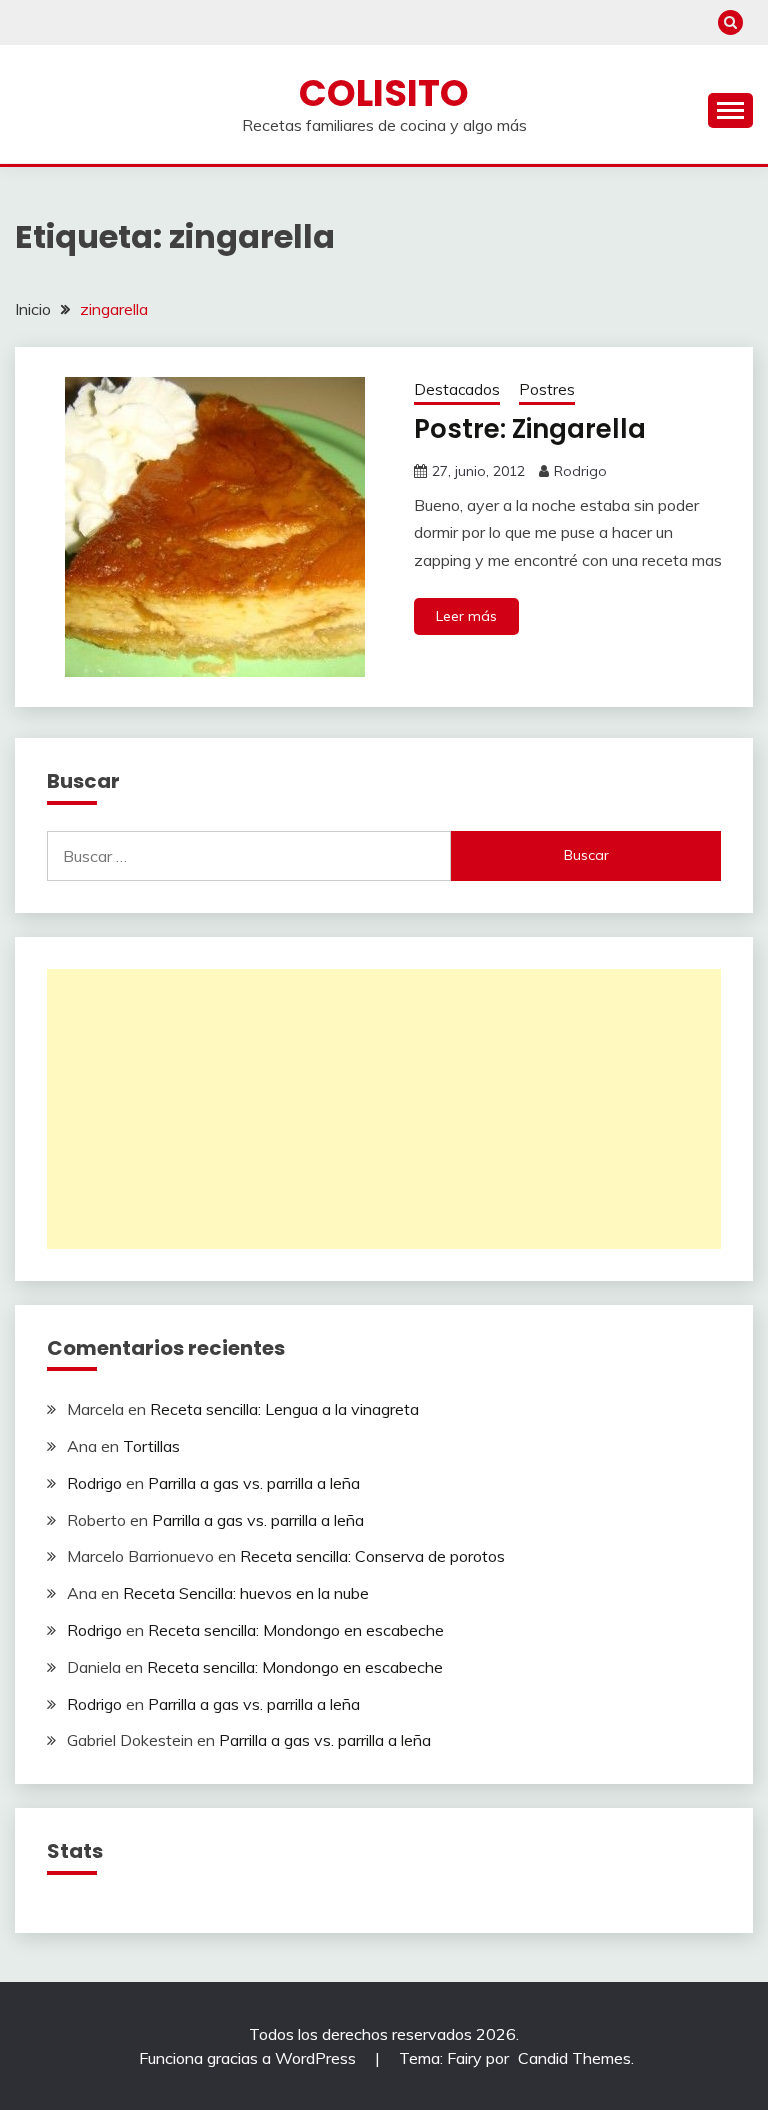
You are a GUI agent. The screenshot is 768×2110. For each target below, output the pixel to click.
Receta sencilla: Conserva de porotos (372, 1556)
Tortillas (151, 1446)
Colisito (384, 93)
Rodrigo (580, 471)
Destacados (457, 389)
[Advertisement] (384, 1109)
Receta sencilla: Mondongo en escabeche (296, 1630)
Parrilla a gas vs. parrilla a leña (254, 1483)
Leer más (466, 616)
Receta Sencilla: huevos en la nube (246, 1593)
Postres (547, 389)
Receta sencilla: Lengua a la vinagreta (284, 1409)
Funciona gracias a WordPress (249, 2058)
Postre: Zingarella (530, 429)
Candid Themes (574, 2058)
